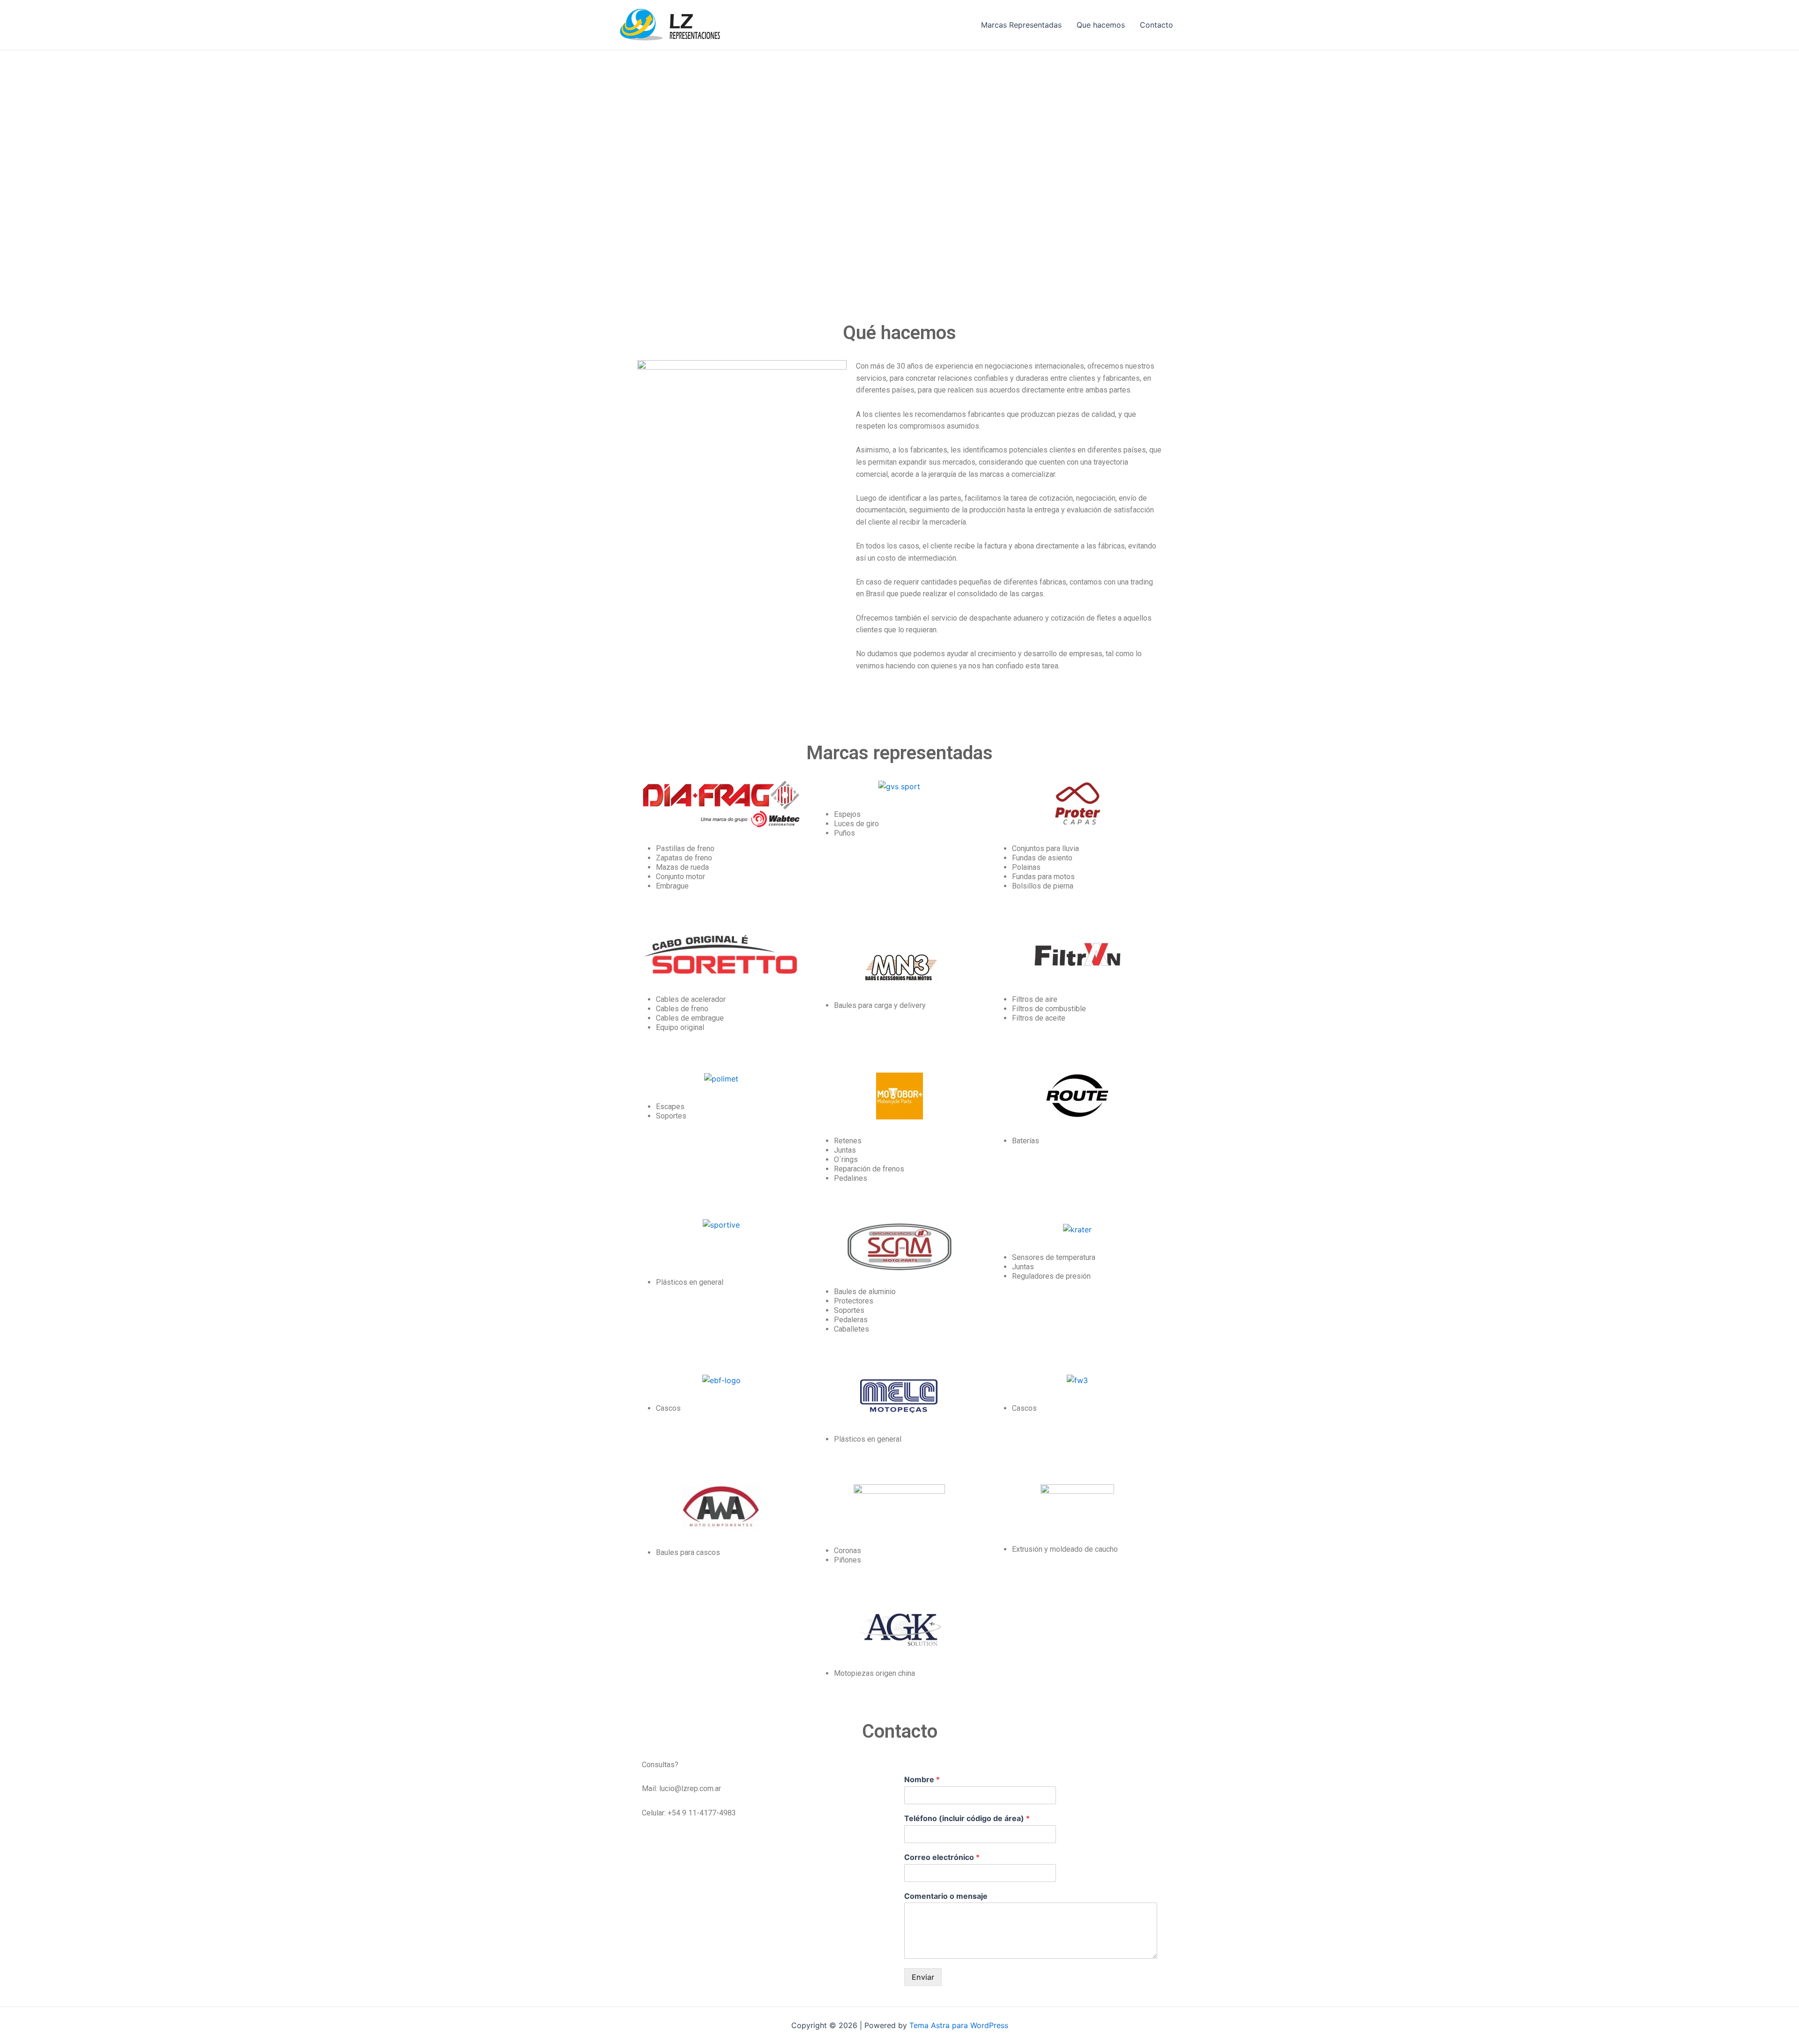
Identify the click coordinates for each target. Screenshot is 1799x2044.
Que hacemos (1101, 25)
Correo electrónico (942, 1857)
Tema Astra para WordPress (959, 2025)
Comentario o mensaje (946, 1896)
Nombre (922, 1779)
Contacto (1156, 25)
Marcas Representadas (1021, 25)
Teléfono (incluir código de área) (967, 1818)
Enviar (923, 1977)
